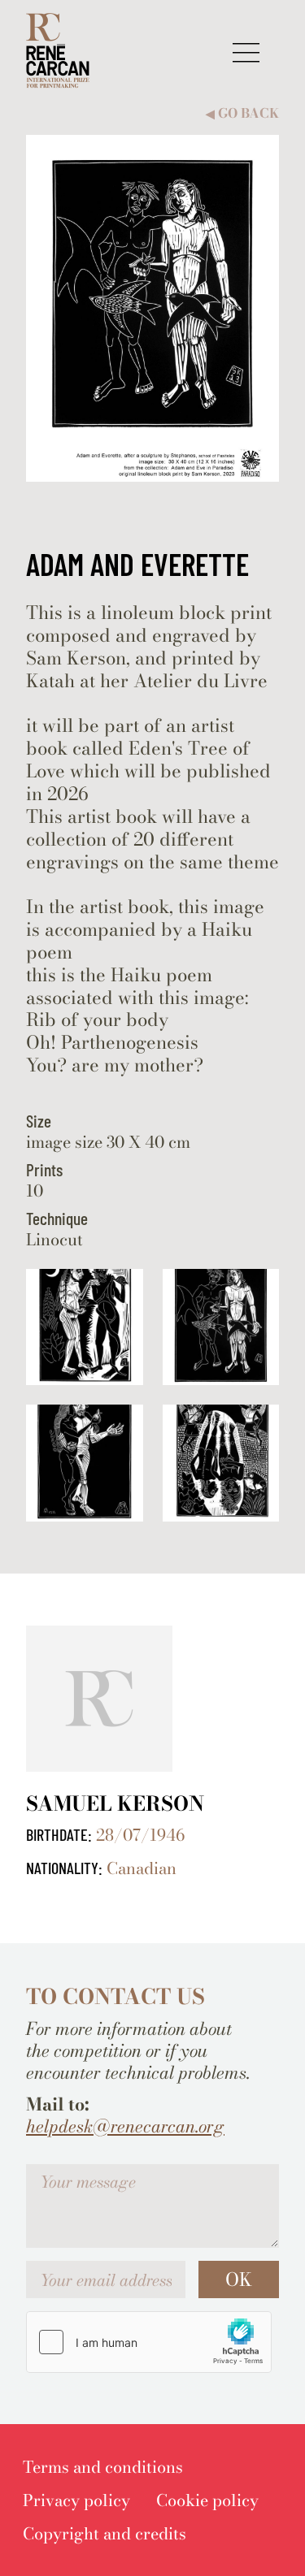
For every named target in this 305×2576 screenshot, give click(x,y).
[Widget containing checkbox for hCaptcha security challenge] (149, 2342)
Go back (242, 113)
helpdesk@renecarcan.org (125, 2126)
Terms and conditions (103, 2467)
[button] (246, 52)
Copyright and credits (105, 2533)
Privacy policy (76, 2500)
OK (239, 2279)
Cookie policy (207, 2500)
